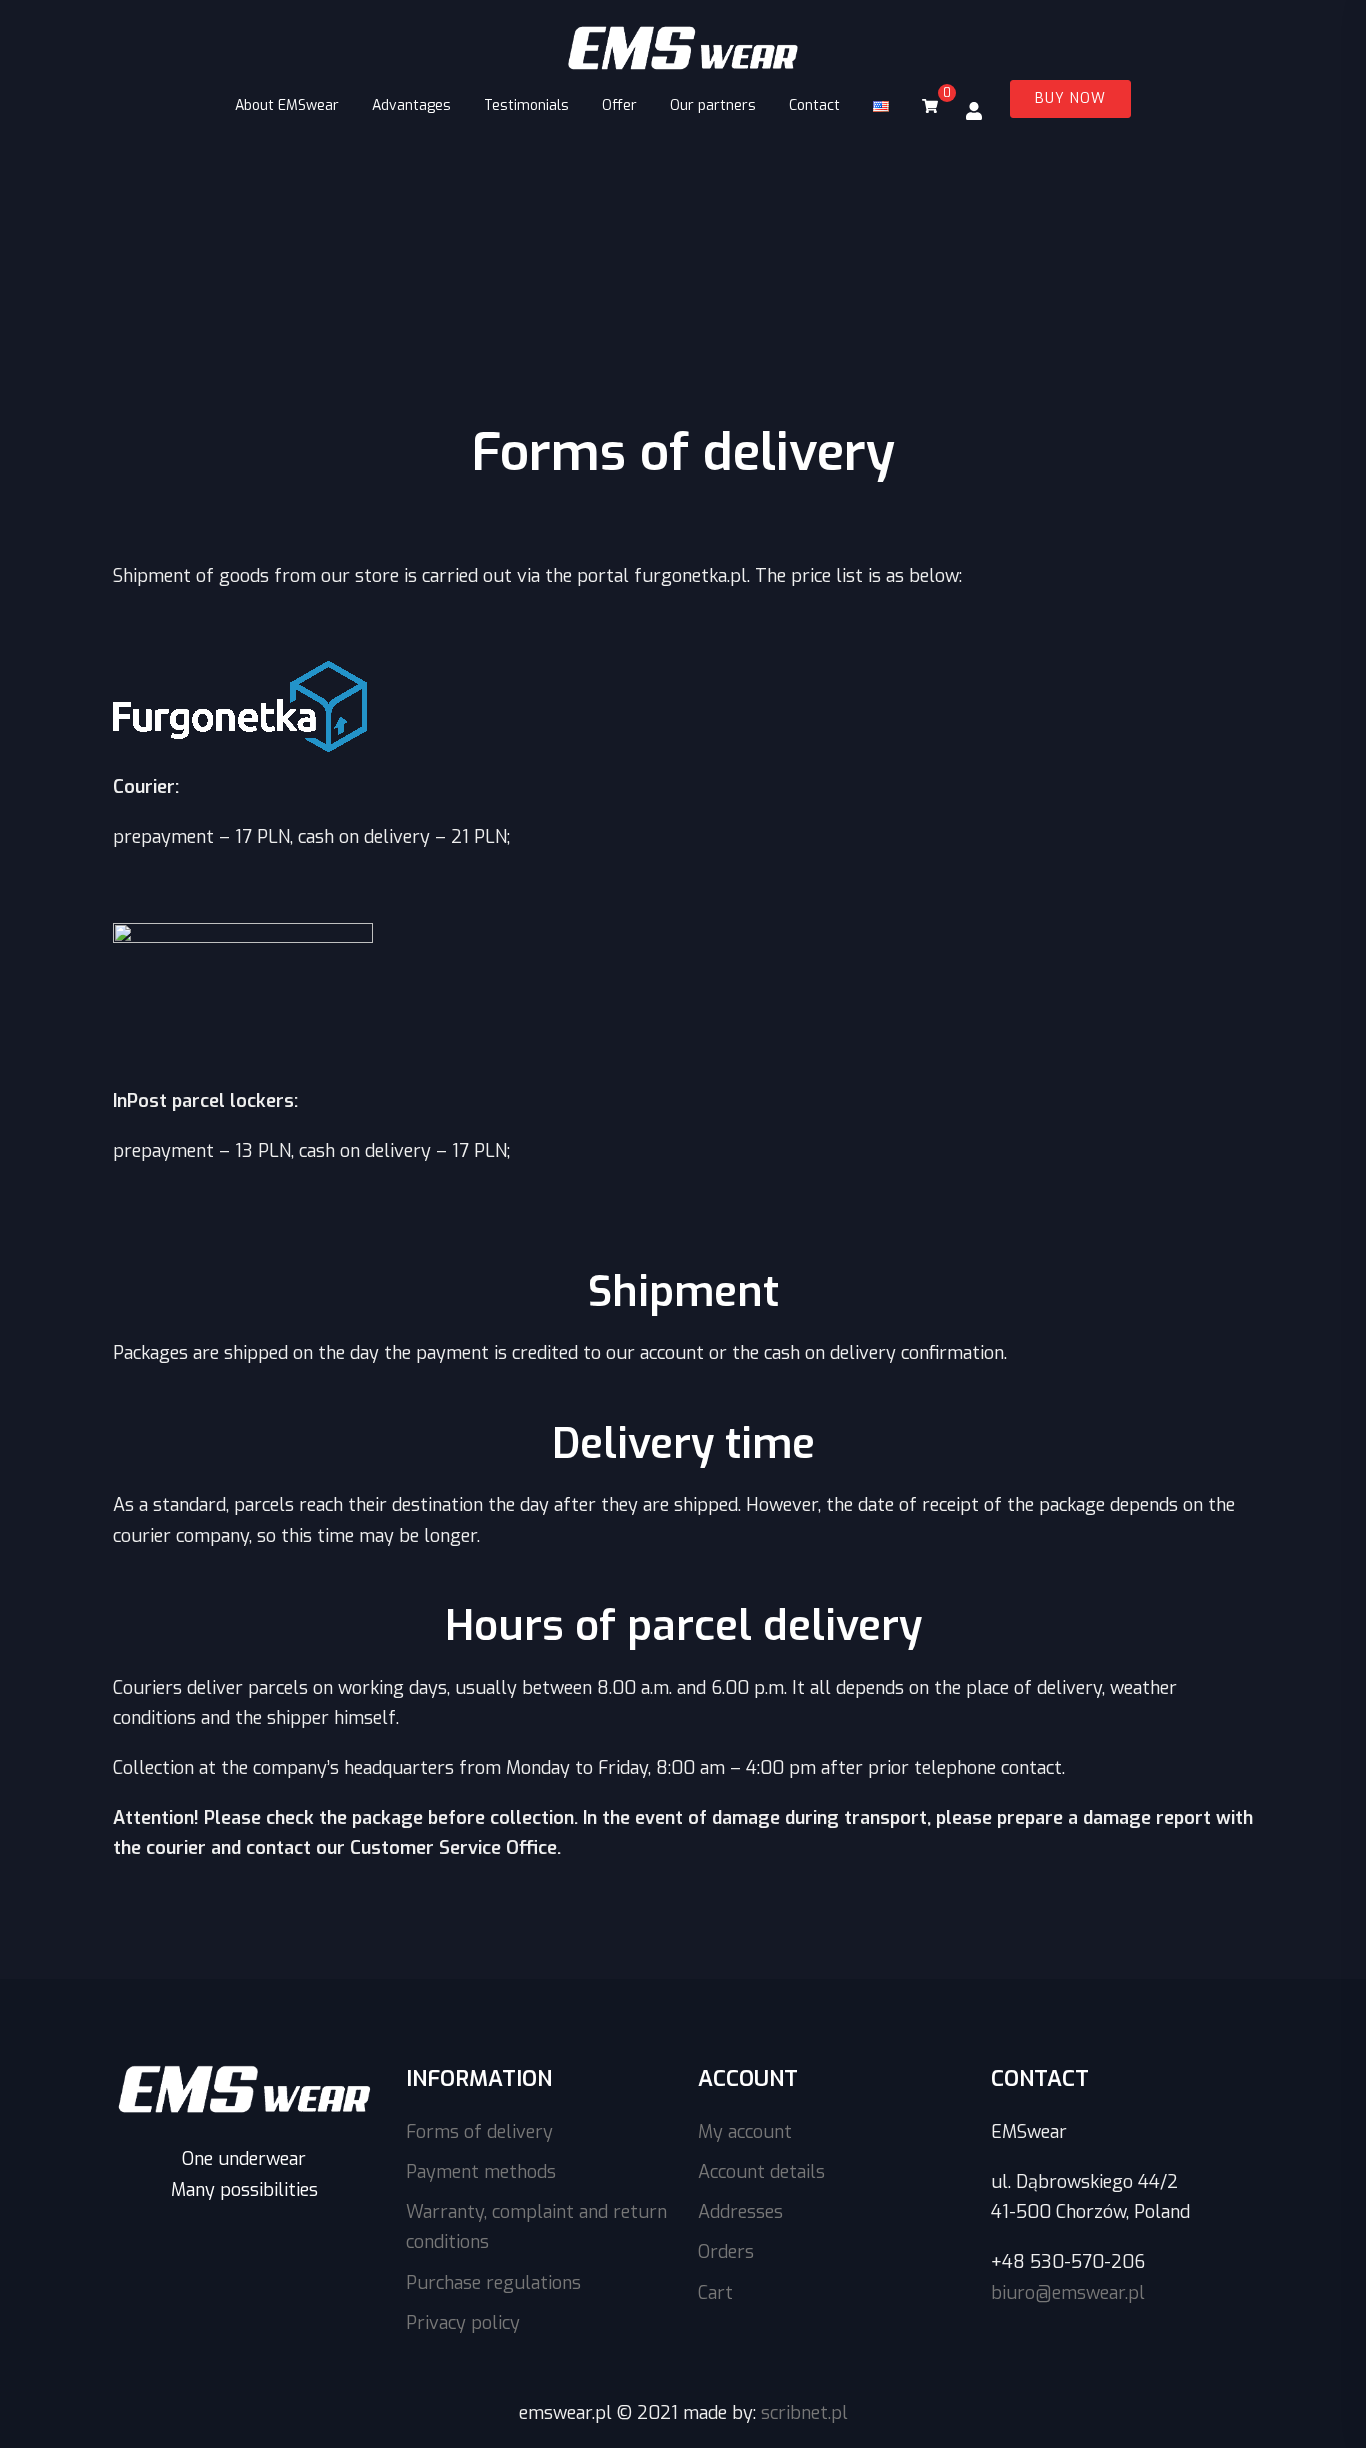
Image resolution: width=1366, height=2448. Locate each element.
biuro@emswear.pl (1068, 2293)
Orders (726, 2252)
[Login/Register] (974, 110)
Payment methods (481, 2172)
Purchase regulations (493, 2283)
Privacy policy (463, 2323)
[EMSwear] (683, 50)
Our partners (713, 105)
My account (745, 2132)
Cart (715, 2293)
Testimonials (526, 105)
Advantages (411, 105)
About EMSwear (287, 105)
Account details (761, 2172)
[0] (930, 106)
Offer (619, 105)
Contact (814, 105)
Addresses (740, 2212)
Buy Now (1070, 98)
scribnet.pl (804, 2413)
